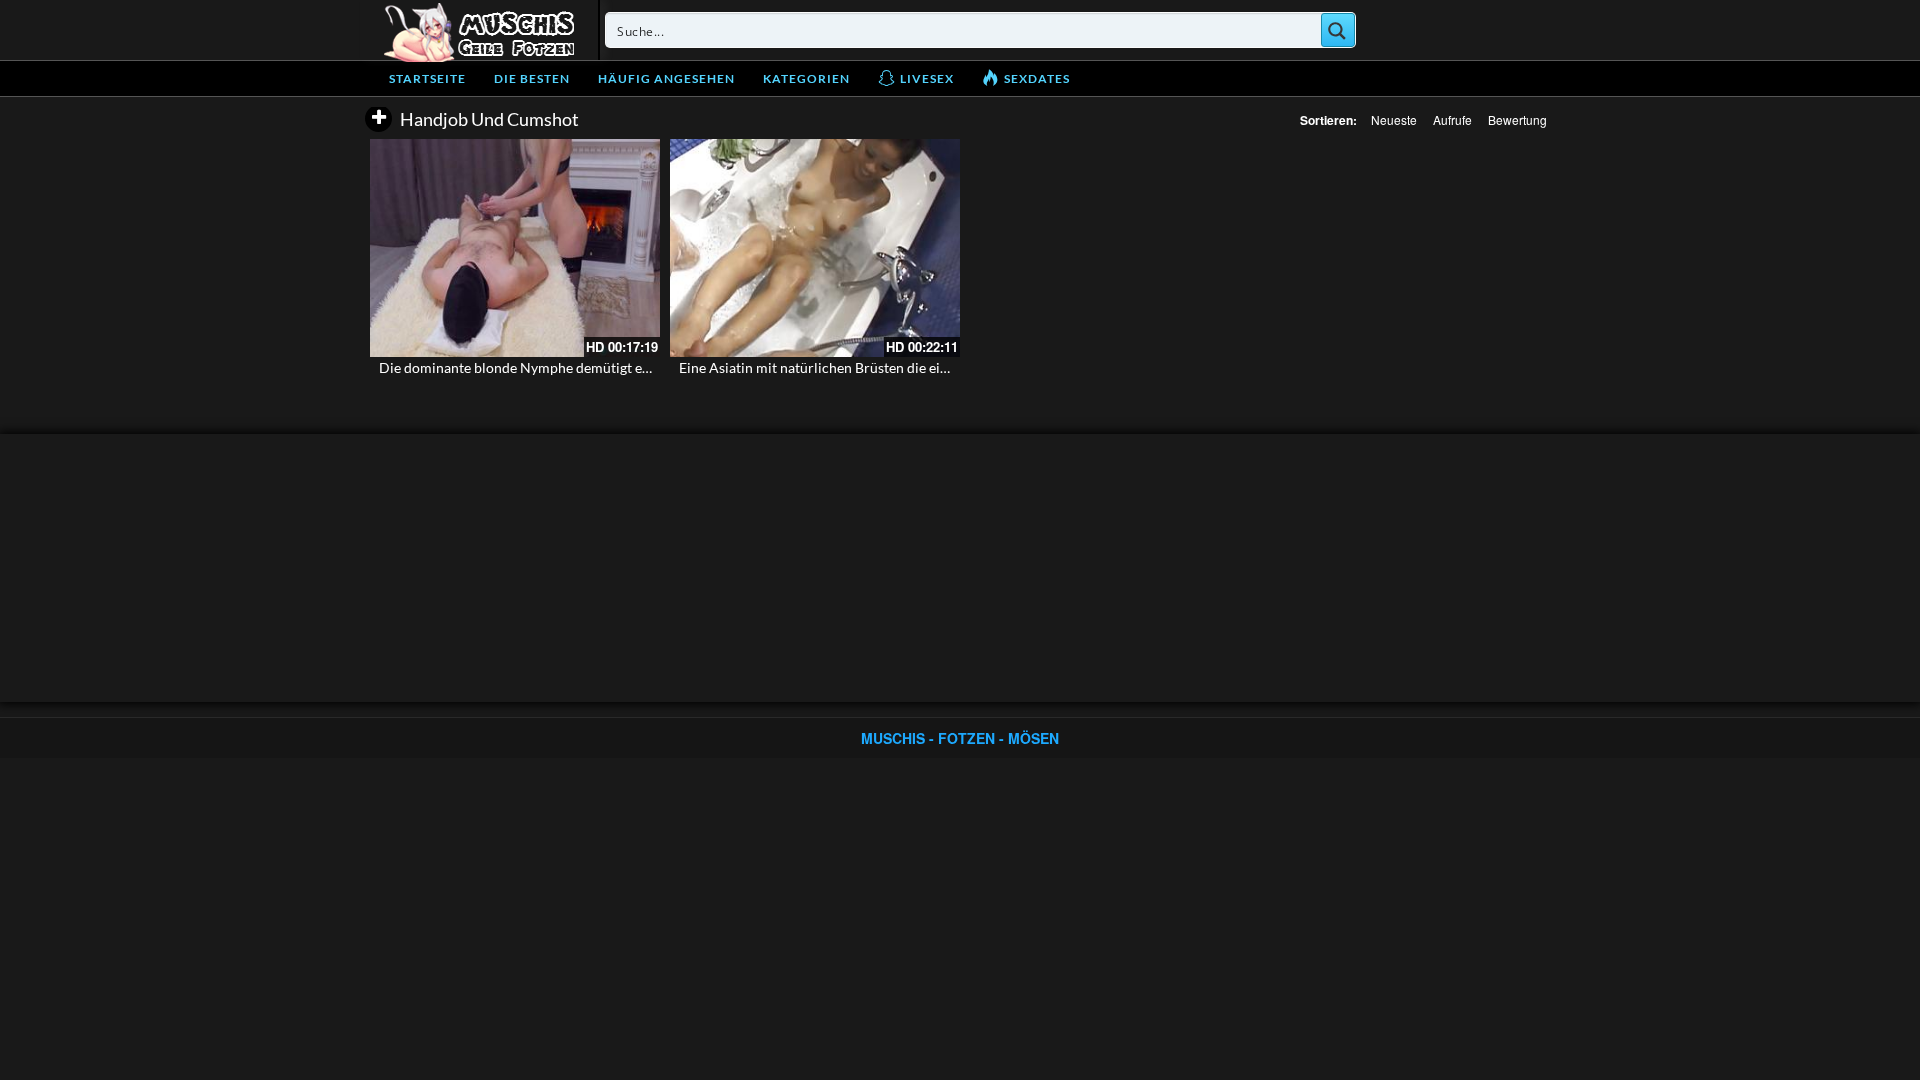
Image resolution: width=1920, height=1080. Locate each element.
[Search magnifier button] (1338, 30)
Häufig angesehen (666, 78)
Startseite (427, 78)
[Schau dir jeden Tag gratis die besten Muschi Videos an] (479, 30)
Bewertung (1517, 119)
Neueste (1394, 119)
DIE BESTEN (532, 78)
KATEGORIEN (806, 78)
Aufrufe (1452, 119)
